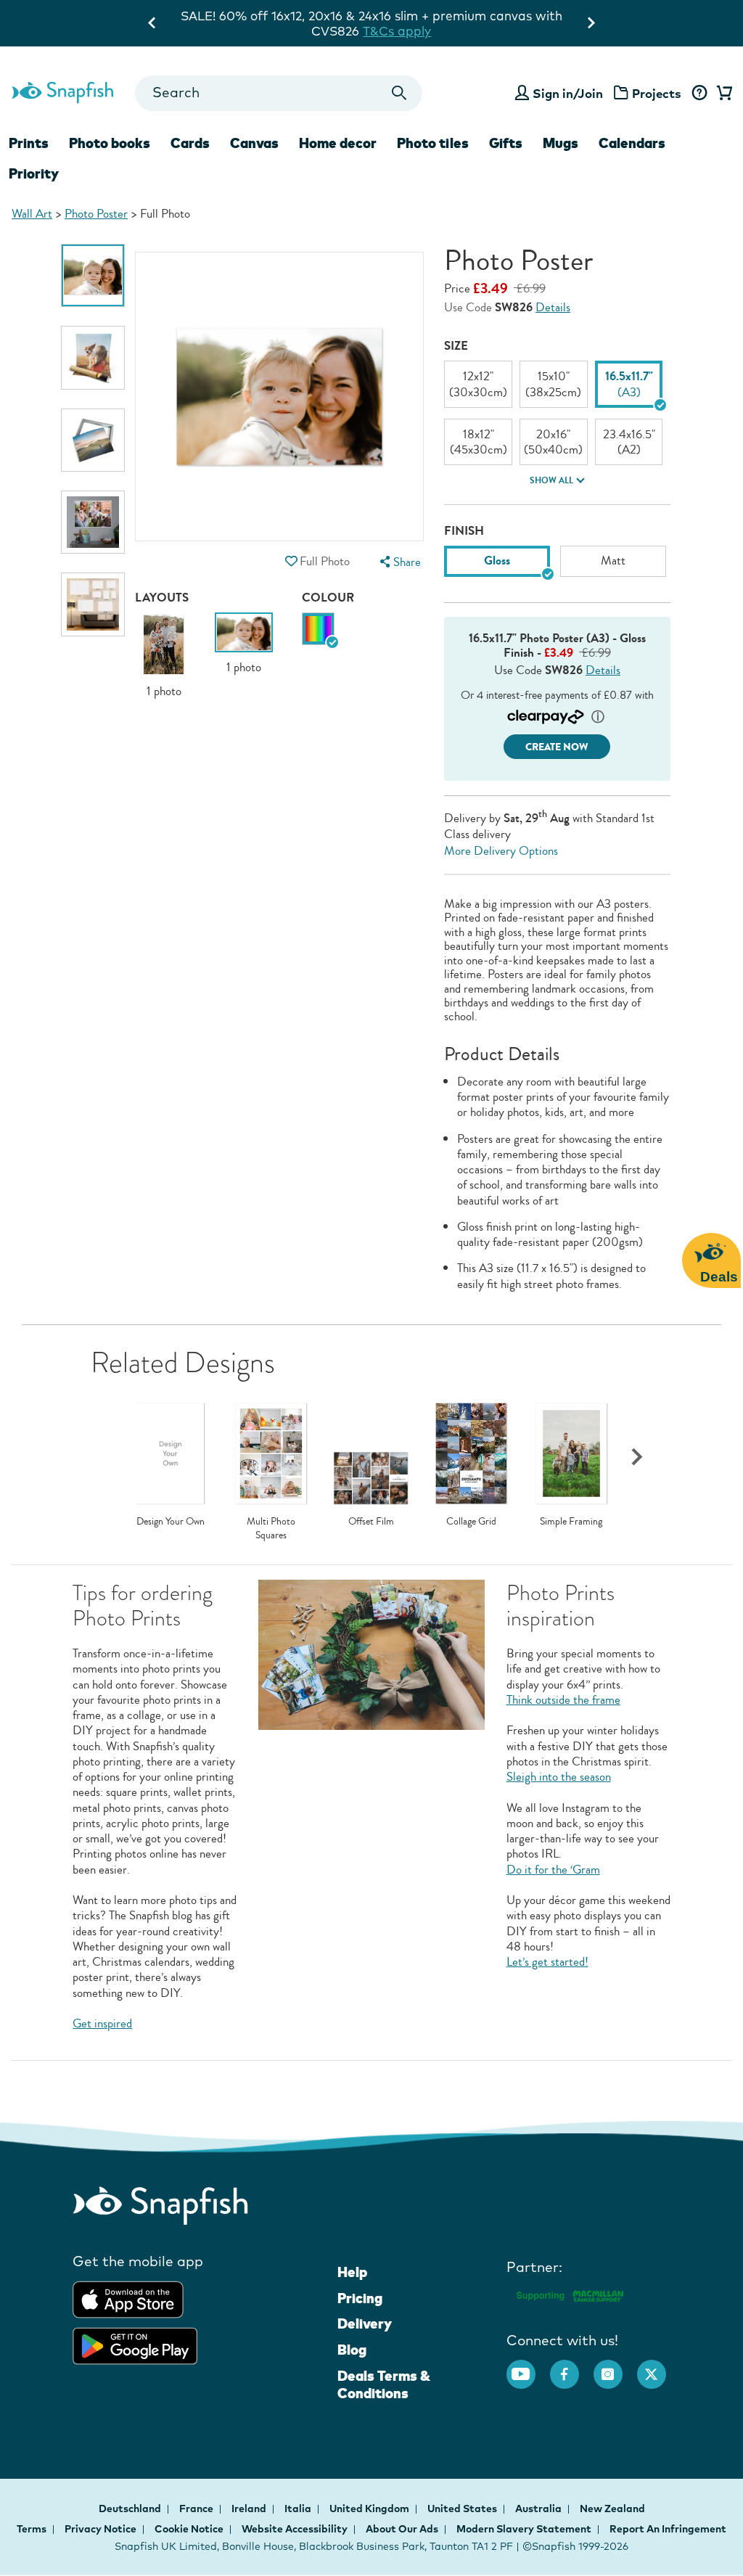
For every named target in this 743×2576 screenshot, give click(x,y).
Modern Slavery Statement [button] (524, 2529)
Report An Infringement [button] (668, 2529)
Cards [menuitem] (190, 143)
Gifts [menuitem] (506, 143)
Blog (352, 2350)
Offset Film (371, 1522)
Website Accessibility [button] (295, 2529)
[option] (93, 275)
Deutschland (131, 2509)
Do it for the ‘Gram (553, 1870)
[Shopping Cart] (722, 94)
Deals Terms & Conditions (384, 2384)
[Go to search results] (399, 93)
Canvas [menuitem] (254, 143)
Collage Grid (471, 1522)
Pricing (360, 2298)
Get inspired (102, 2023)
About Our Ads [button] (402, 2529)
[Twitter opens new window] (659, 2367)
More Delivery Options (501, 851)
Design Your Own (171, 1522)
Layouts (162, 598)
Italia (299, 2509)
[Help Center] (699, 94)
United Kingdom (370, 2509)
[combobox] (279, 93)
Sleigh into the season (559, 1777)
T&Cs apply (522, 16)
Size (456, 346)
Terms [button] (32, 2529)
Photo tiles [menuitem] (433, 143)
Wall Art (32, 214)
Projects (657, 93)
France (197, 2509)
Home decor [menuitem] (338, 143)
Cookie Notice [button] (189, 2529)
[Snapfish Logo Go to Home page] (62, 91)
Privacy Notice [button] (100, 2529)
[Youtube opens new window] (528, 2367)
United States (463, 2509)
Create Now (557, 747)
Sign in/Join (568, 93)
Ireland (250, 2509)
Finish (464, 531)
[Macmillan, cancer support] (569, 2294)
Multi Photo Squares (271, 1529)
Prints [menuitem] (29, 143)
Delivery (365, 2323)
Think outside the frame (563, 1700)
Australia (539, 2509)
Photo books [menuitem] (110, 143)
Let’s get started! (547, 1962)
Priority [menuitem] (34, 173)
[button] (292, 561)
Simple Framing (571, 1522)
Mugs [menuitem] (561, 143)
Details (553, 307)
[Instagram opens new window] (615, 2367)
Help (352, 2272)
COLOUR (328, 598)
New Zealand (612, 2509)
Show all (551, 480)
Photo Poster (96, 214)
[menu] (399, 562)
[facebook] (572, 2367)
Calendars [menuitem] (632, 143)
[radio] (318, 629)
